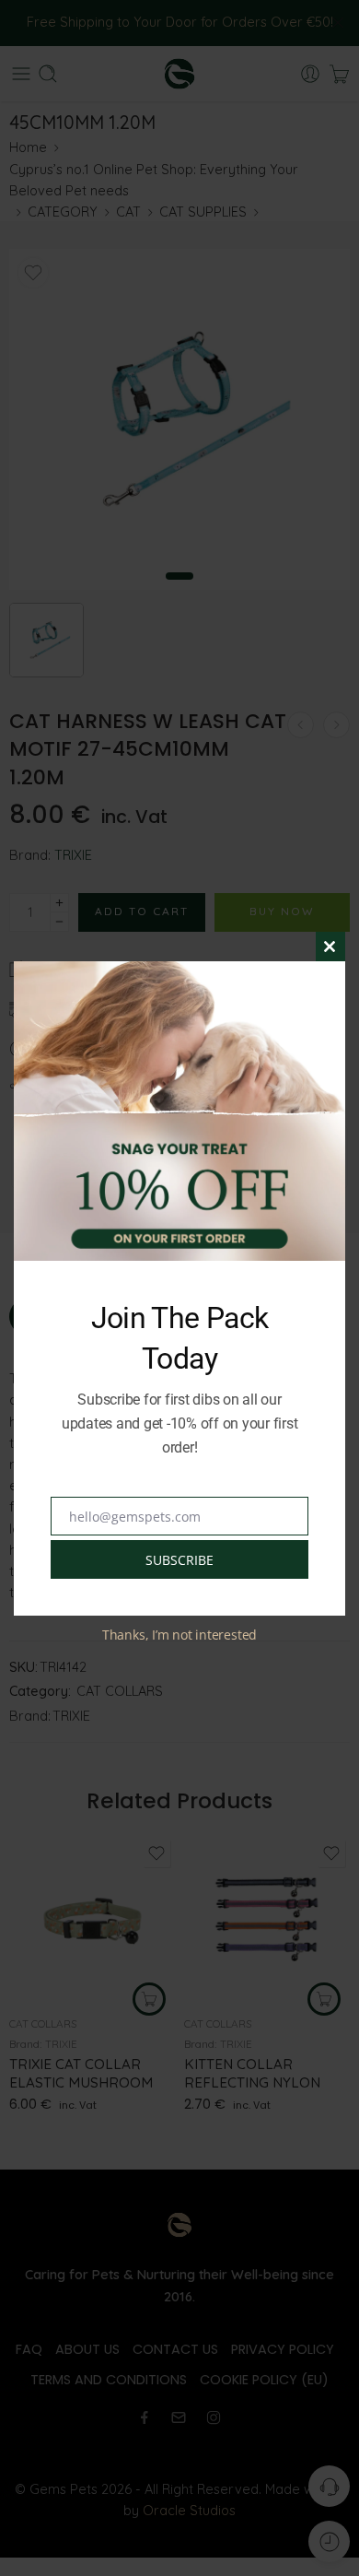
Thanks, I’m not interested (179, 1635)
